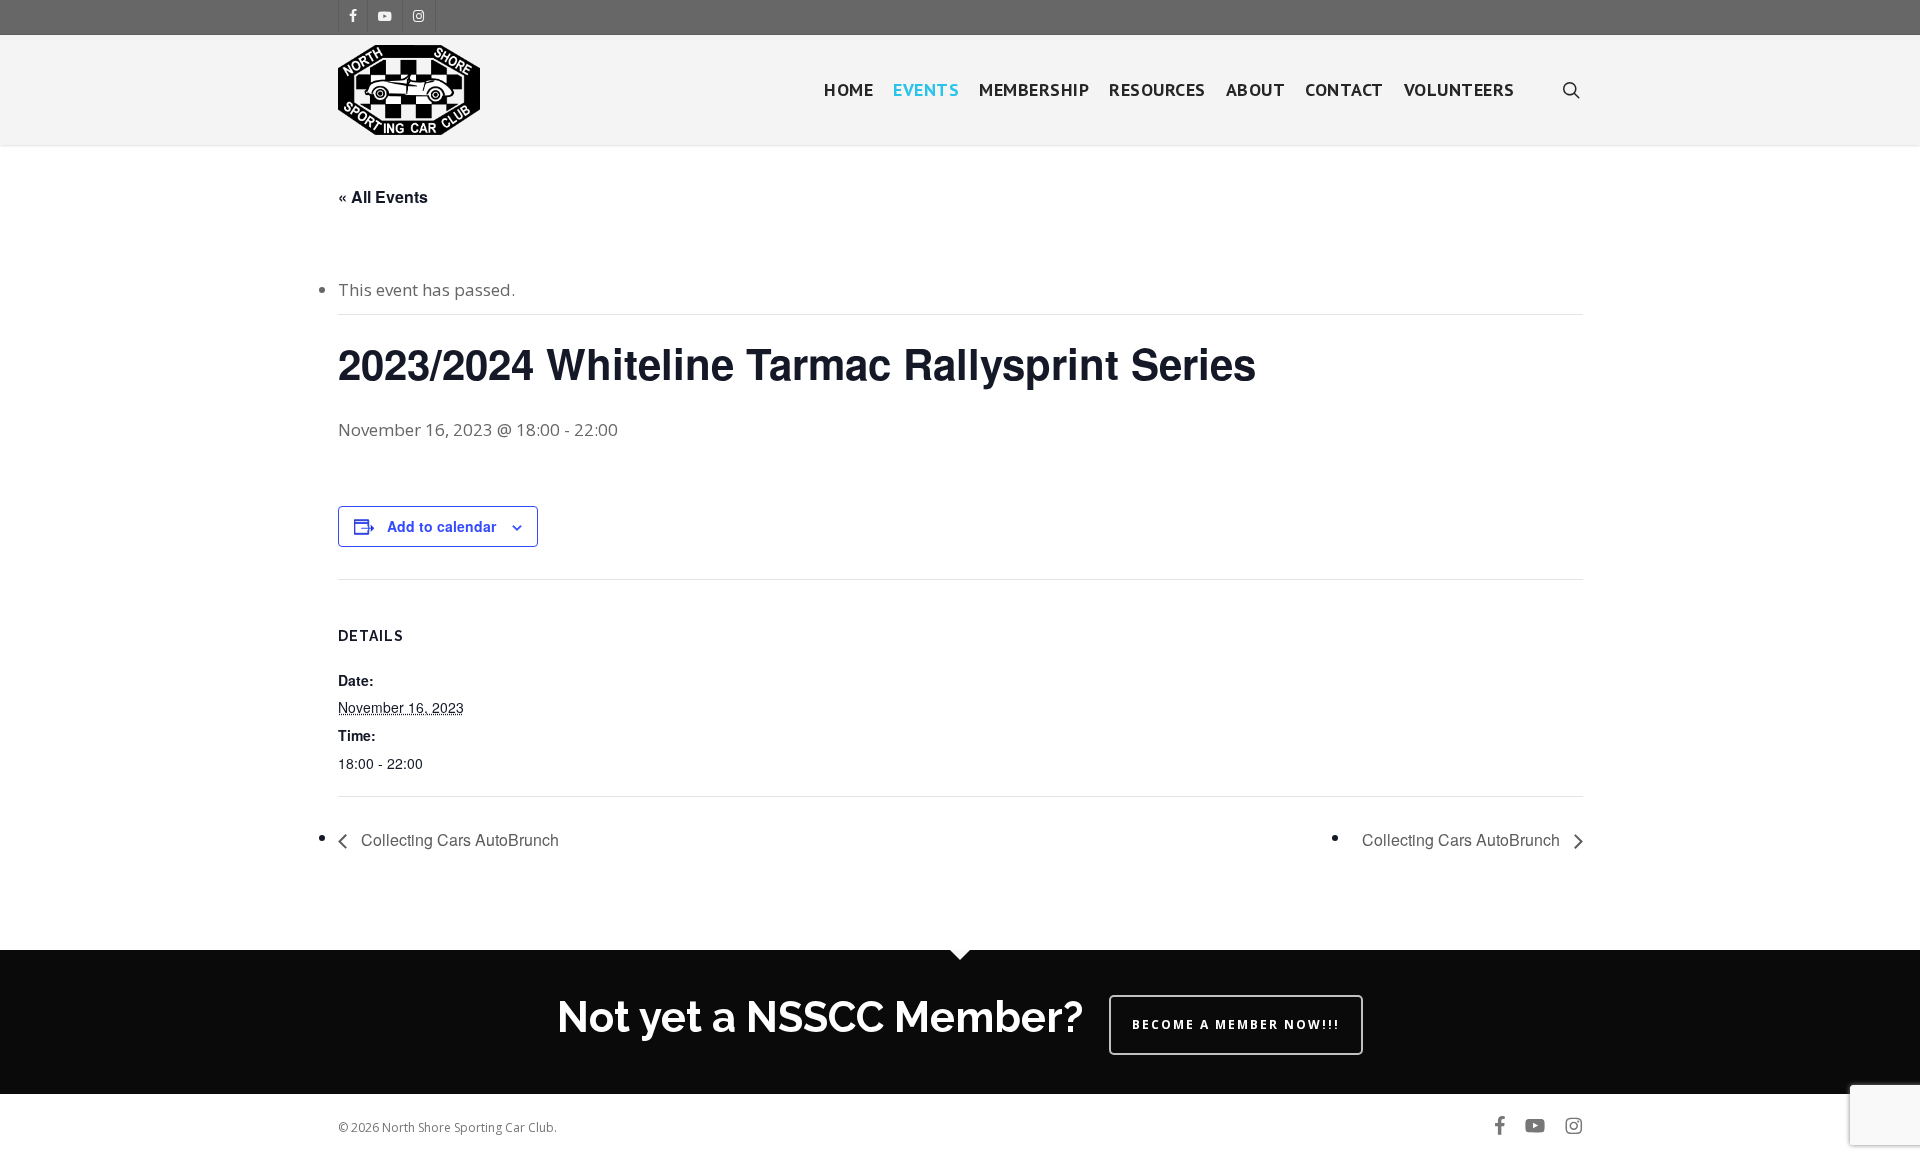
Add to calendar (441, 526)
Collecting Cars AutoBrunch (458, 839)
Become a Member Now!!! (1236, 1024)
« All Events (383, 196)
